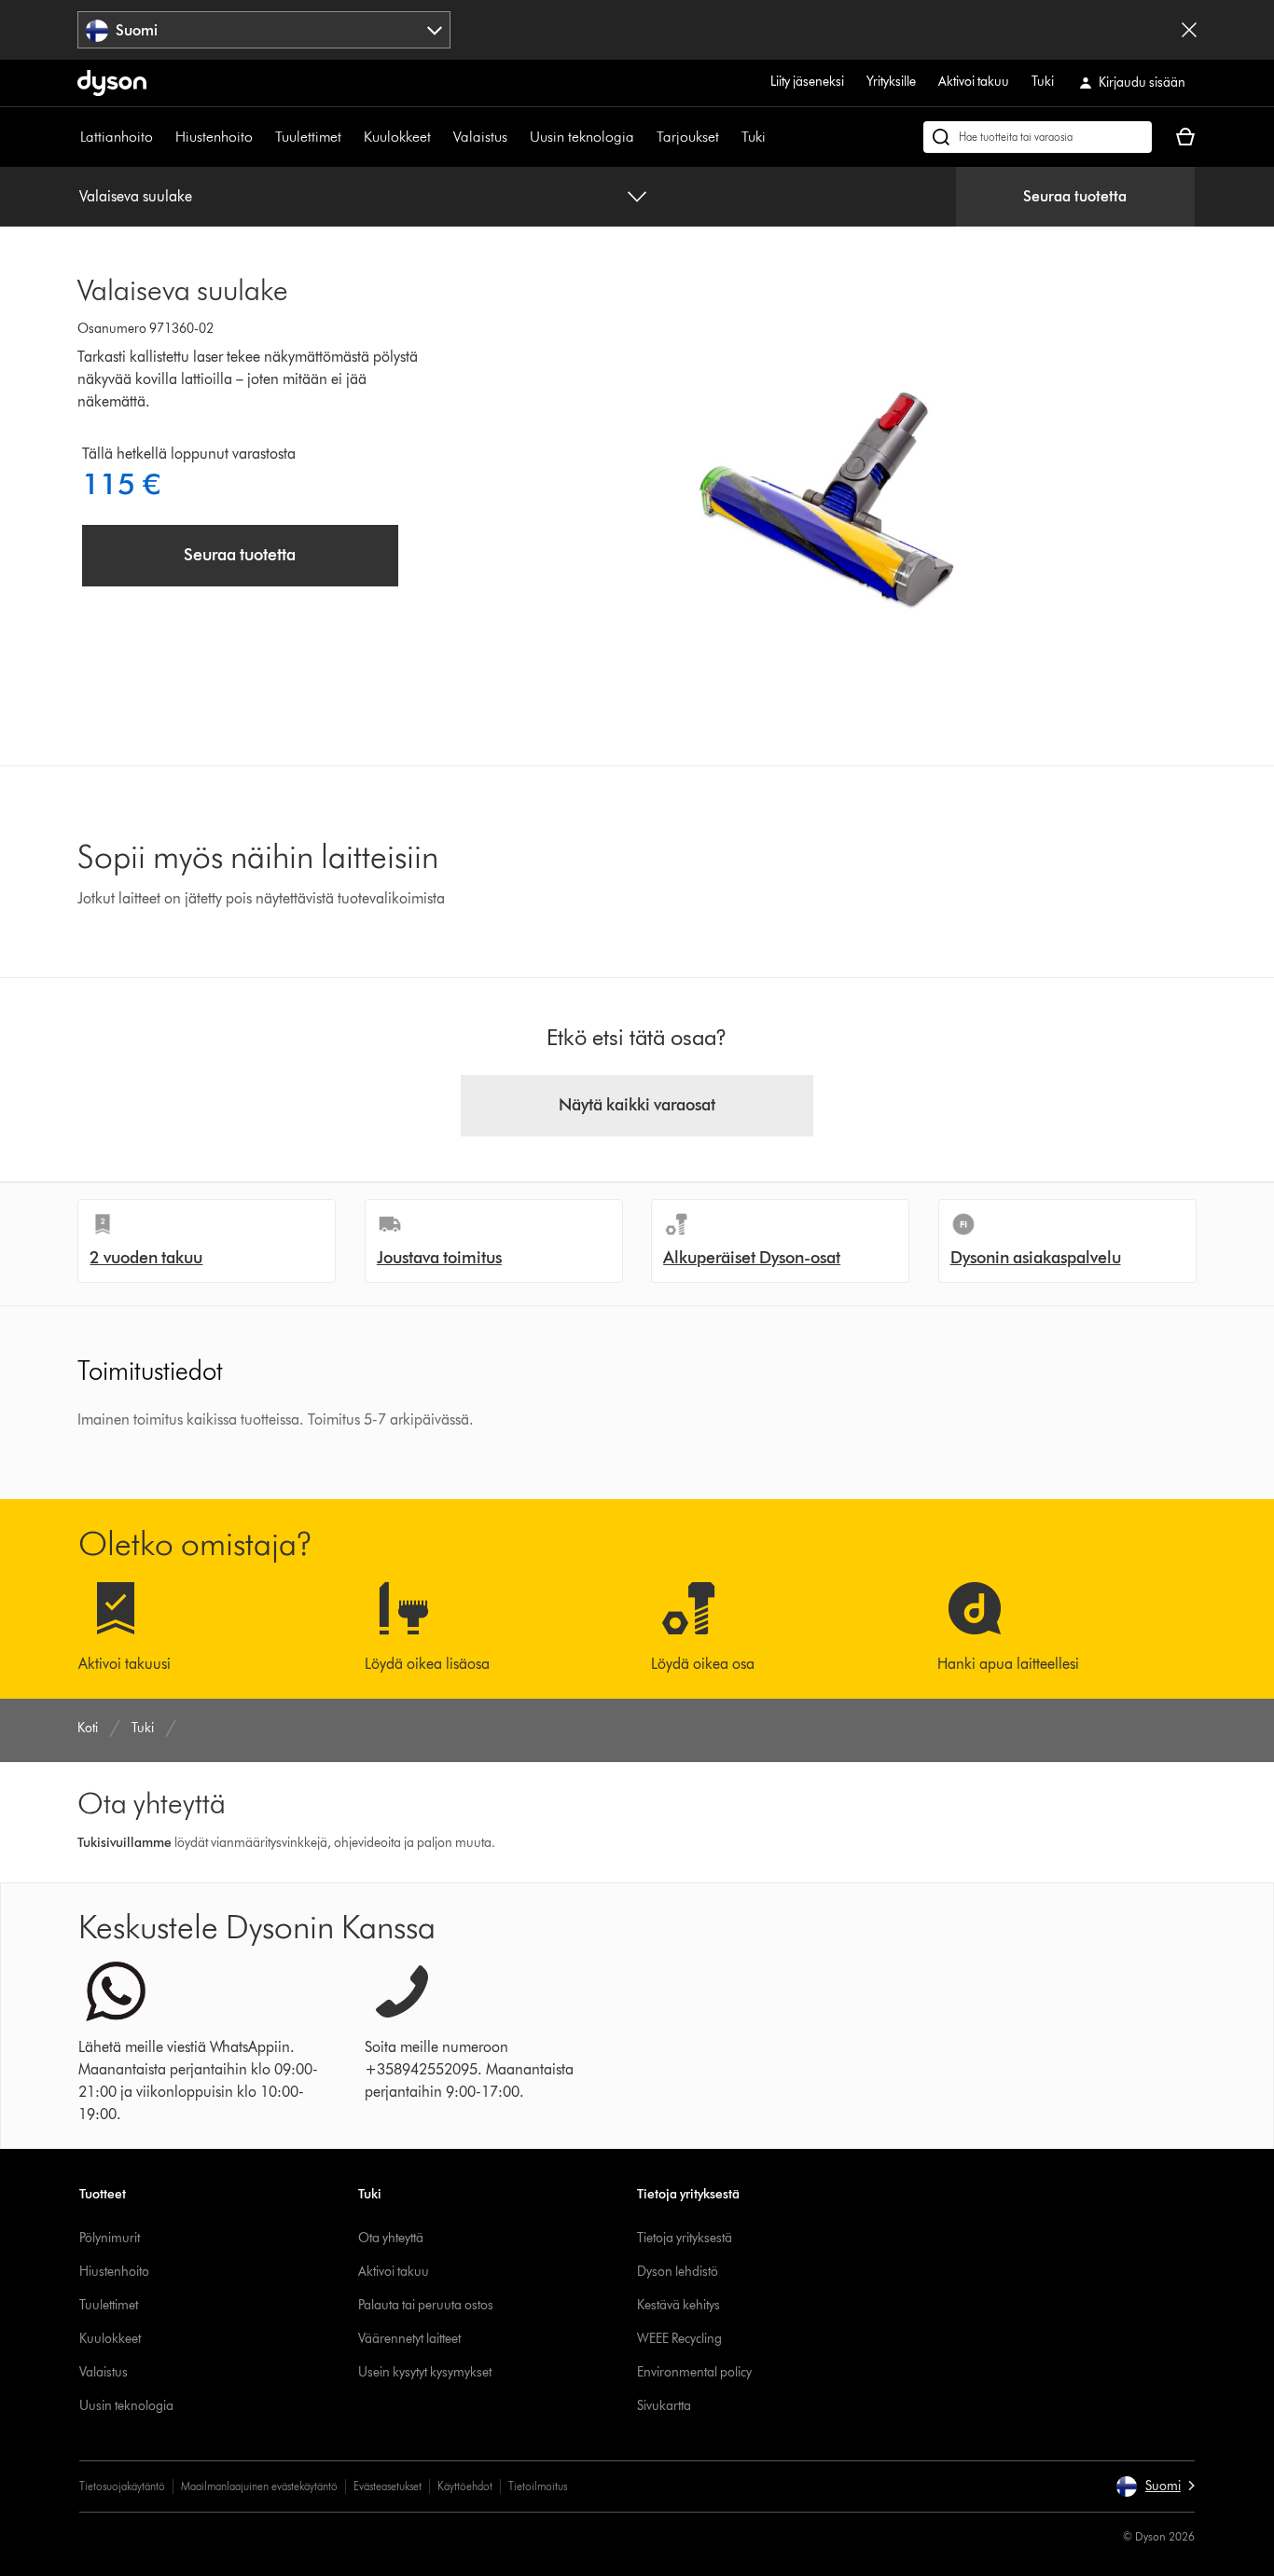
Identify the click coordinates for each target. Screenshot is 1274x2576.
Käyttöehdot (465, 2486)
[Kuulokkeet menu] (440, 137)
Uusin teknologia (582, 137)
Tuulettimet (308, 137)
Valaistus (480, 137)
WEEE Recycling (679, 2339)
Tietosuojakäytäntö (122, 2486)
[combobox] (264, 30)
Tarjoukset (688, 137)
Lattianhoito (117, 137)
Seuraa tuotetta (1075, 196)
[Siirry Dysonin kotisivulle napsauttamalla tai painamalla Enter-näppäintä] (112, 83)
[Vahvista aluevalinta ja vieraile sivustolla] (1189, 30)
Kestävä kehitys (679, 2305)
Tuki (1043, 82)
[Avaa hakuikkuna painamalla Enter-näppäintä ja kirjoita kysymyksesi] (1038, 137)
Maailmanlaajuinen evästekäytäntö (259, 2486)
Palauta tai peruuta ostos (426, 2305)
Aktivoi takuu (974, 82)
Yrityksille (891, 82)
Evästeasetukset (388, 2486)
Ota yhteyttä (391, 2238)
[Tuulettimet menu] (351, 137)
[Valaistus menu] (517, 137)
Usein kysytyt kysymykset (425, 2372)
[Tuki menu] (775, 137)
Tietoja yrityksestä (685, 2238)
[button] (1155, 2486)
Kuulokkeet (397, 137)
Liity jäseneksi (807, 82)
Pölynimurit (110, 2238)
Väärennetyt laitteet (409, 2339)
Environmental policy (694, 2372)
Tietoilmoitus (538, 2486)
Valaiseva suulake (136, 196)
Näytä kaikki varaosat (637, 1105)
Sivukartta (664, 2406)
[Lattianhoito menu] (162, 137)
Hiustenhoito (214, 137)
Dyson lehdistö (678, 2272)
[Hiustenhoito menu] (262, 137)
